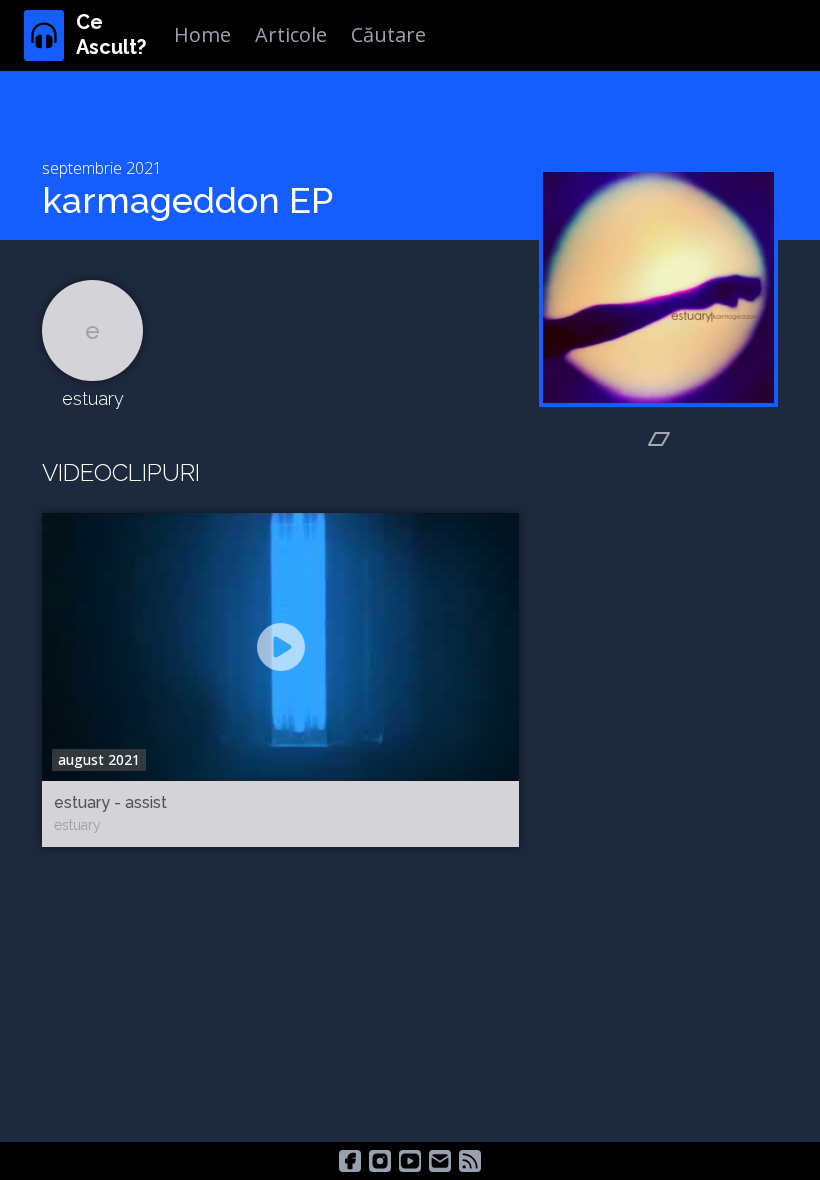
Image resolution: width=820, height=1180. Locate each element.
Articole (291, 34)
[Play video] (281, 647)
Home (202, 34)
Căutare (388, 34)
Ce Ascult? (111, 34)
